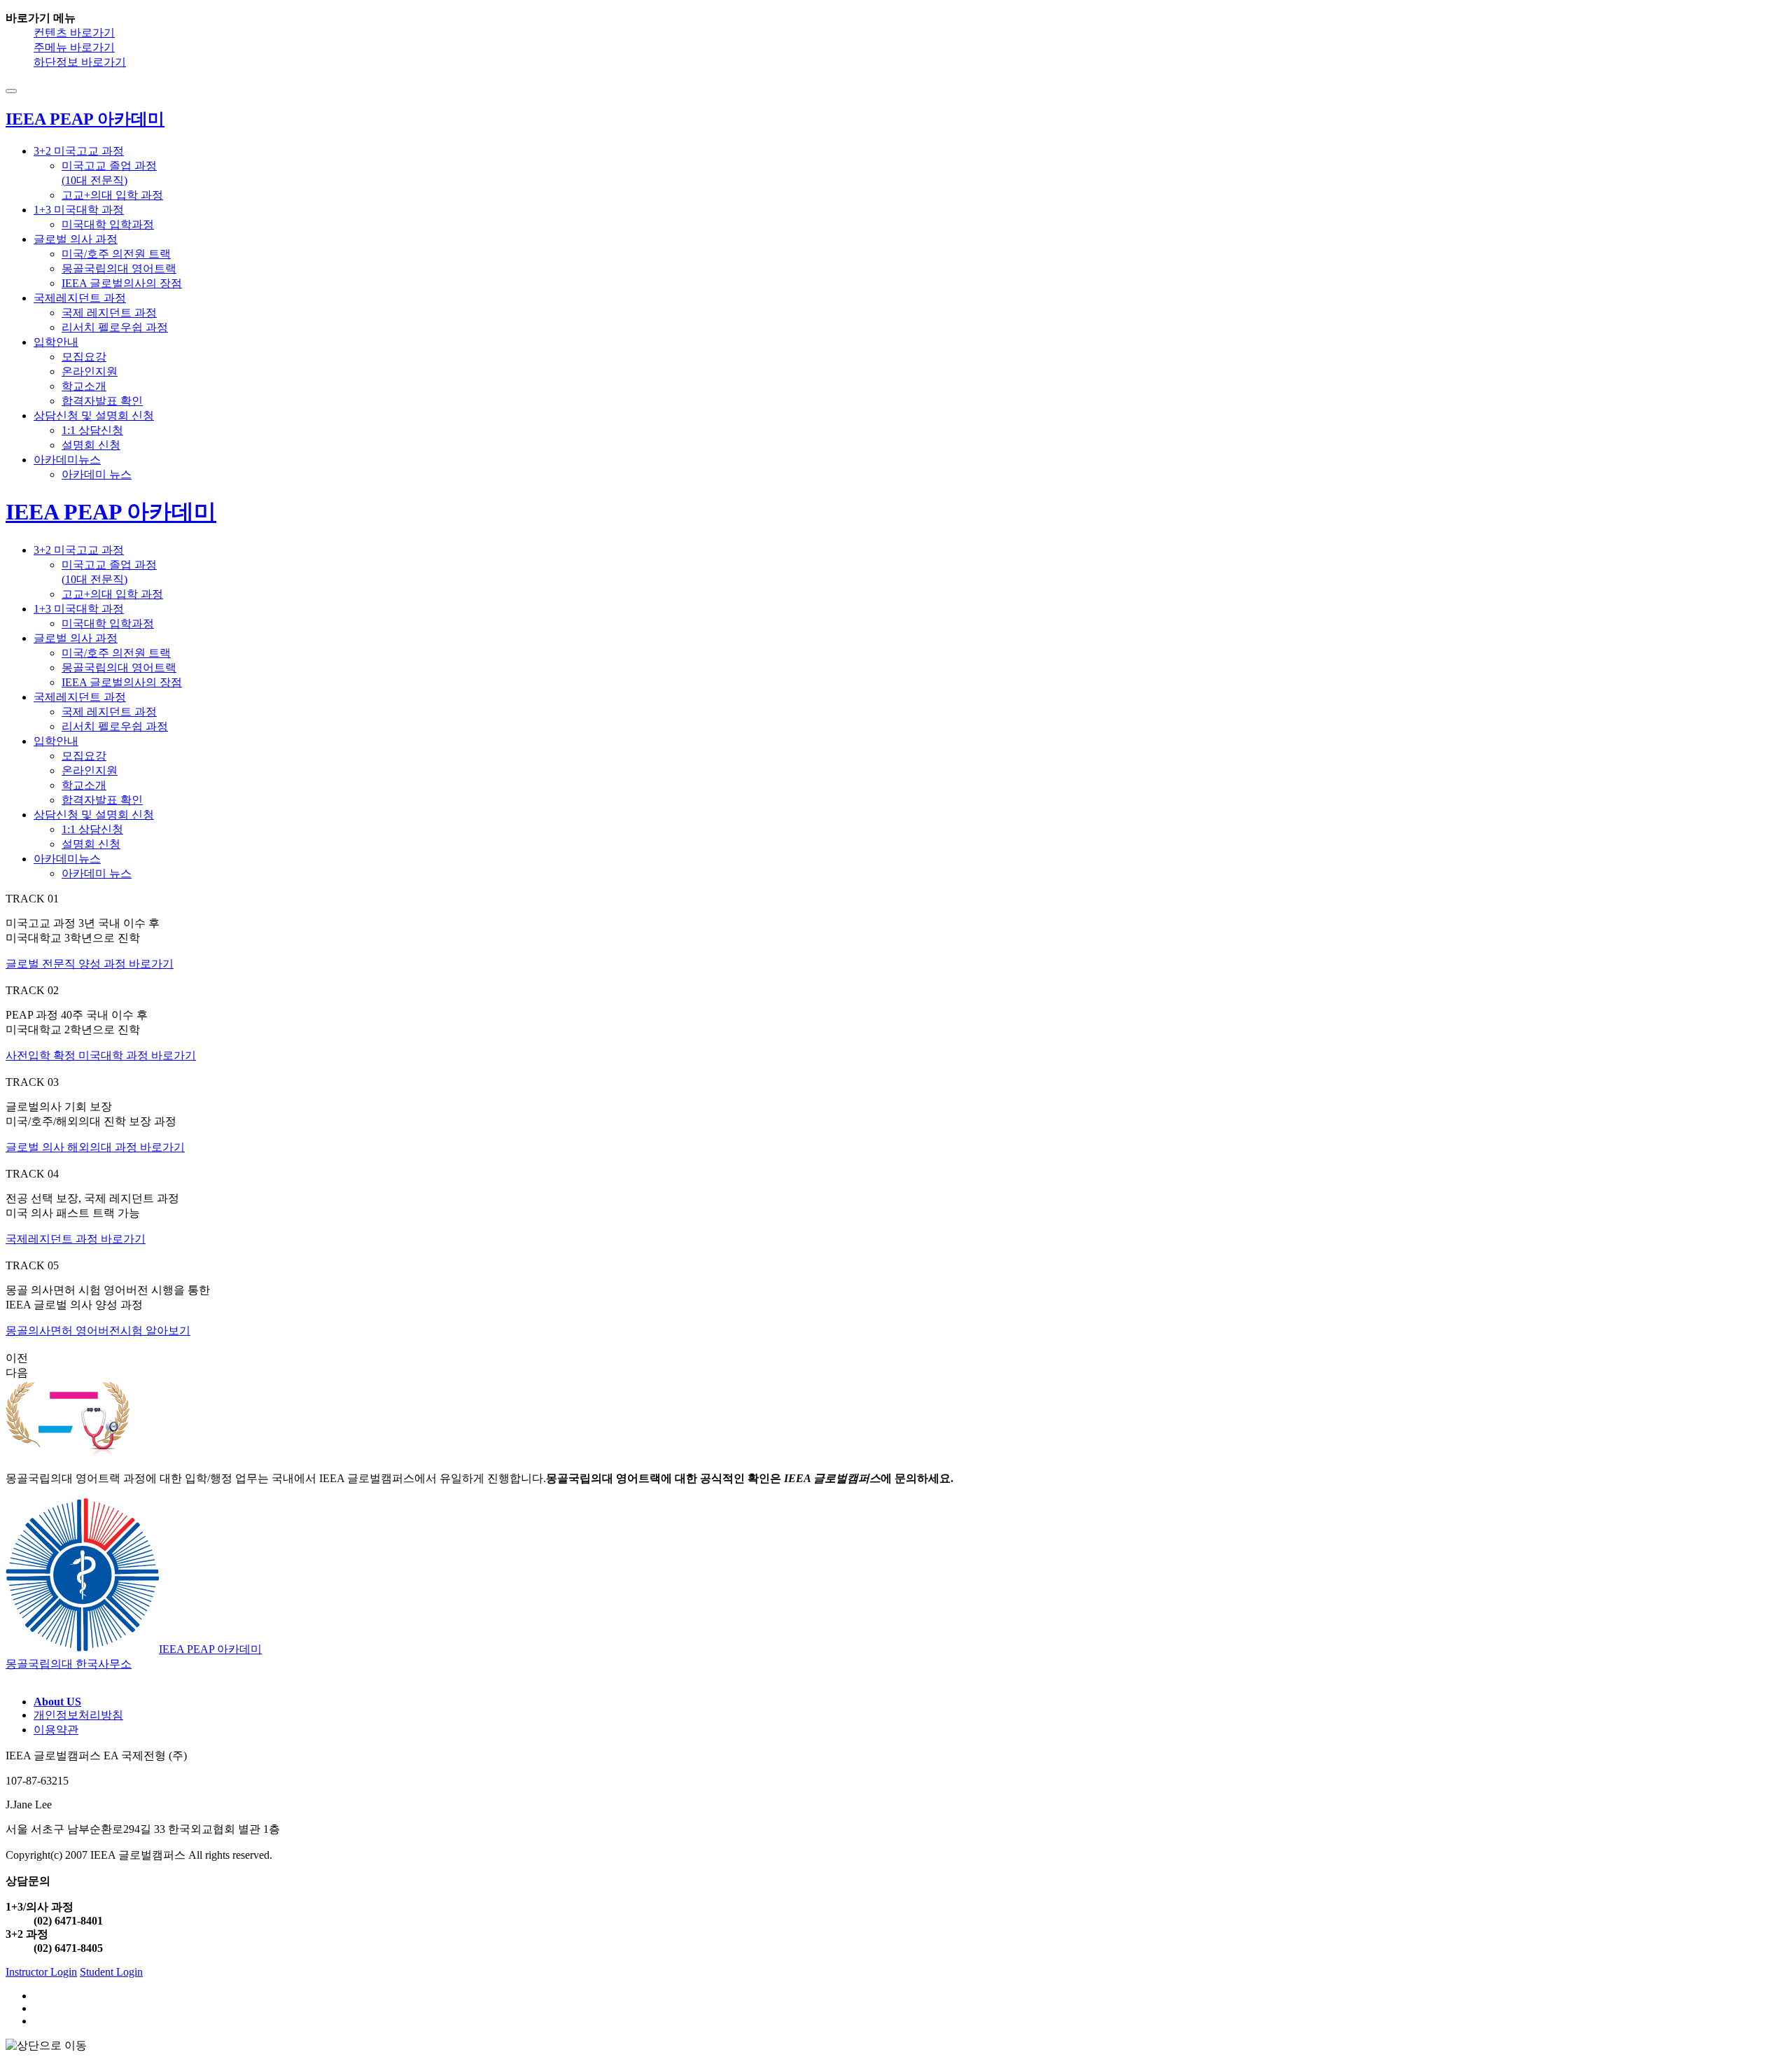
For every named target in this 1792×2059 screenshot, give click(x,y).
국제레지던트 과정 (80, 298)
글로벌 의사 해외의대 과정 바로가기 (95, 1147)
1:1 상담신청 (92, 430)
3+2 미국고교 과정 (79, 151)
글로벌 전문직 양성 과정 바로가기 (90, 964)
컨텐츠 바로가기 (74, 33)
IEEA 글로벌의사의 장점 (122, 283)
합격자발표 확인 (102, 401)
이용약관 (56, 1730)
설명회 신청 (91, 445)
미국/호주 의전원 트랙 (116, 254)
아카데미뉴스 (67, 460)
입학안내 (56, 342)
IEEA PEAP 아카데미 (111, 512)
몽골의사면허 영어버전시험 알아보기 (98, 1331)
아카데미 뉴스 (97, 474)
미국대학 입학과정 (108, 224)
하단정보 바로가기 (80, 62)
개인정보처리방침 (78, 1715)
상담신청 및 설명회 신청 (94, 416)
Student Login (111, 1972)
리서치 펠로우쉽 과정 (115, 327)
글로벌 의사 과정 (76, 239)
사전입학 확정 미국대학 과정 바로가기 (101, 1055)
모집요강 (84, 357)
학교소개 (84, 386)
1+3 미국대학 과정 (79, 210)
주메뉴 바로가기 (74, 47)
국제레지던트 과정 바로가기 (76, 1239)
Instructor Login (41, 1972)
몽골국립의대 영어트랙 (119, 268)
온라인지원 (90, 371)
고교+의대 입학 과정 (112, 195)
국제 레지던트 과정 (109, 313)
